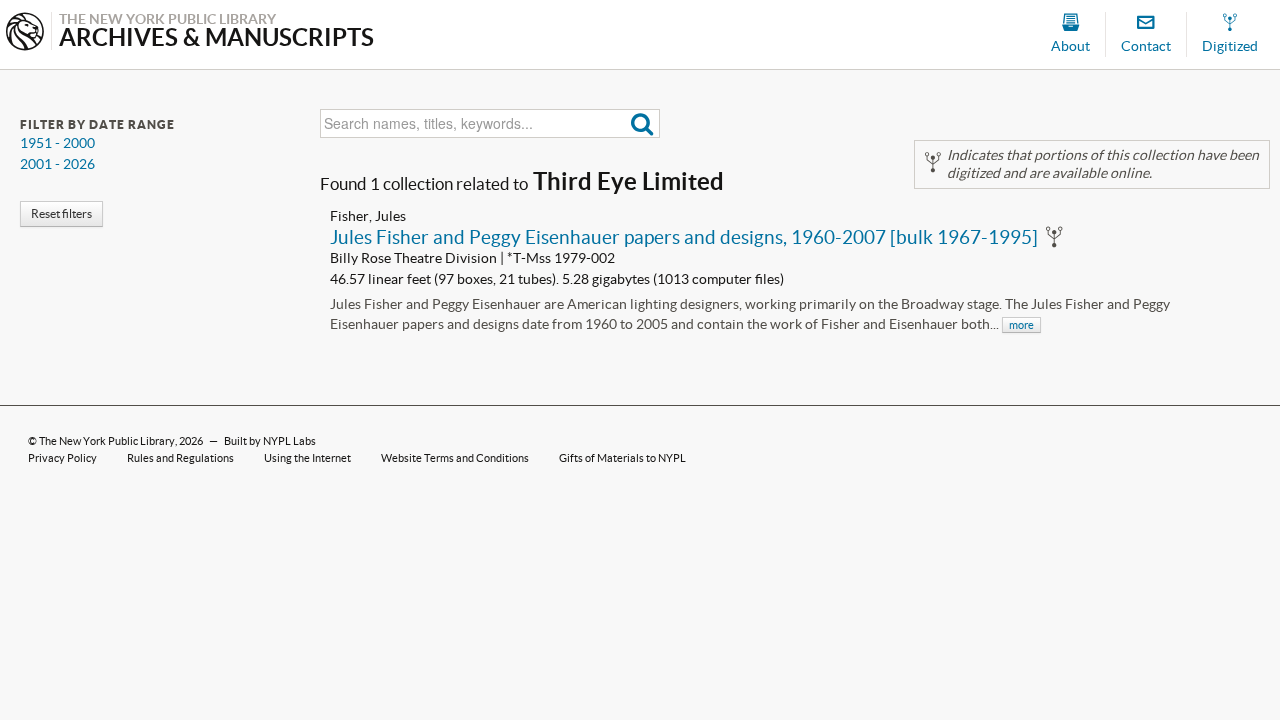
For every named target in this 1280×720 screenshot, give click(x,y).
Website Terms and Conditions (455, 458)
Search (642, 123)
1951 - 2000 (57, 143)
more (1021, 325)
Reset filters (61, 213)
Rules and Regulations (180, 458)
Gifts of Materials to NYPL (622, 458)
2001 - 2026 (57, 164)
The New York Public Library (107, 441)
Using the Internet (307, 458)
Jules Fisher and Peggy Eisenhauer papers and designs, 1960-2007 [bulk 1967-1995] (684, 237)
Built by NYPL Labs (270, 441)
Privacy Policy (62, 458)
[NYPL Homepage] (25, 33)
